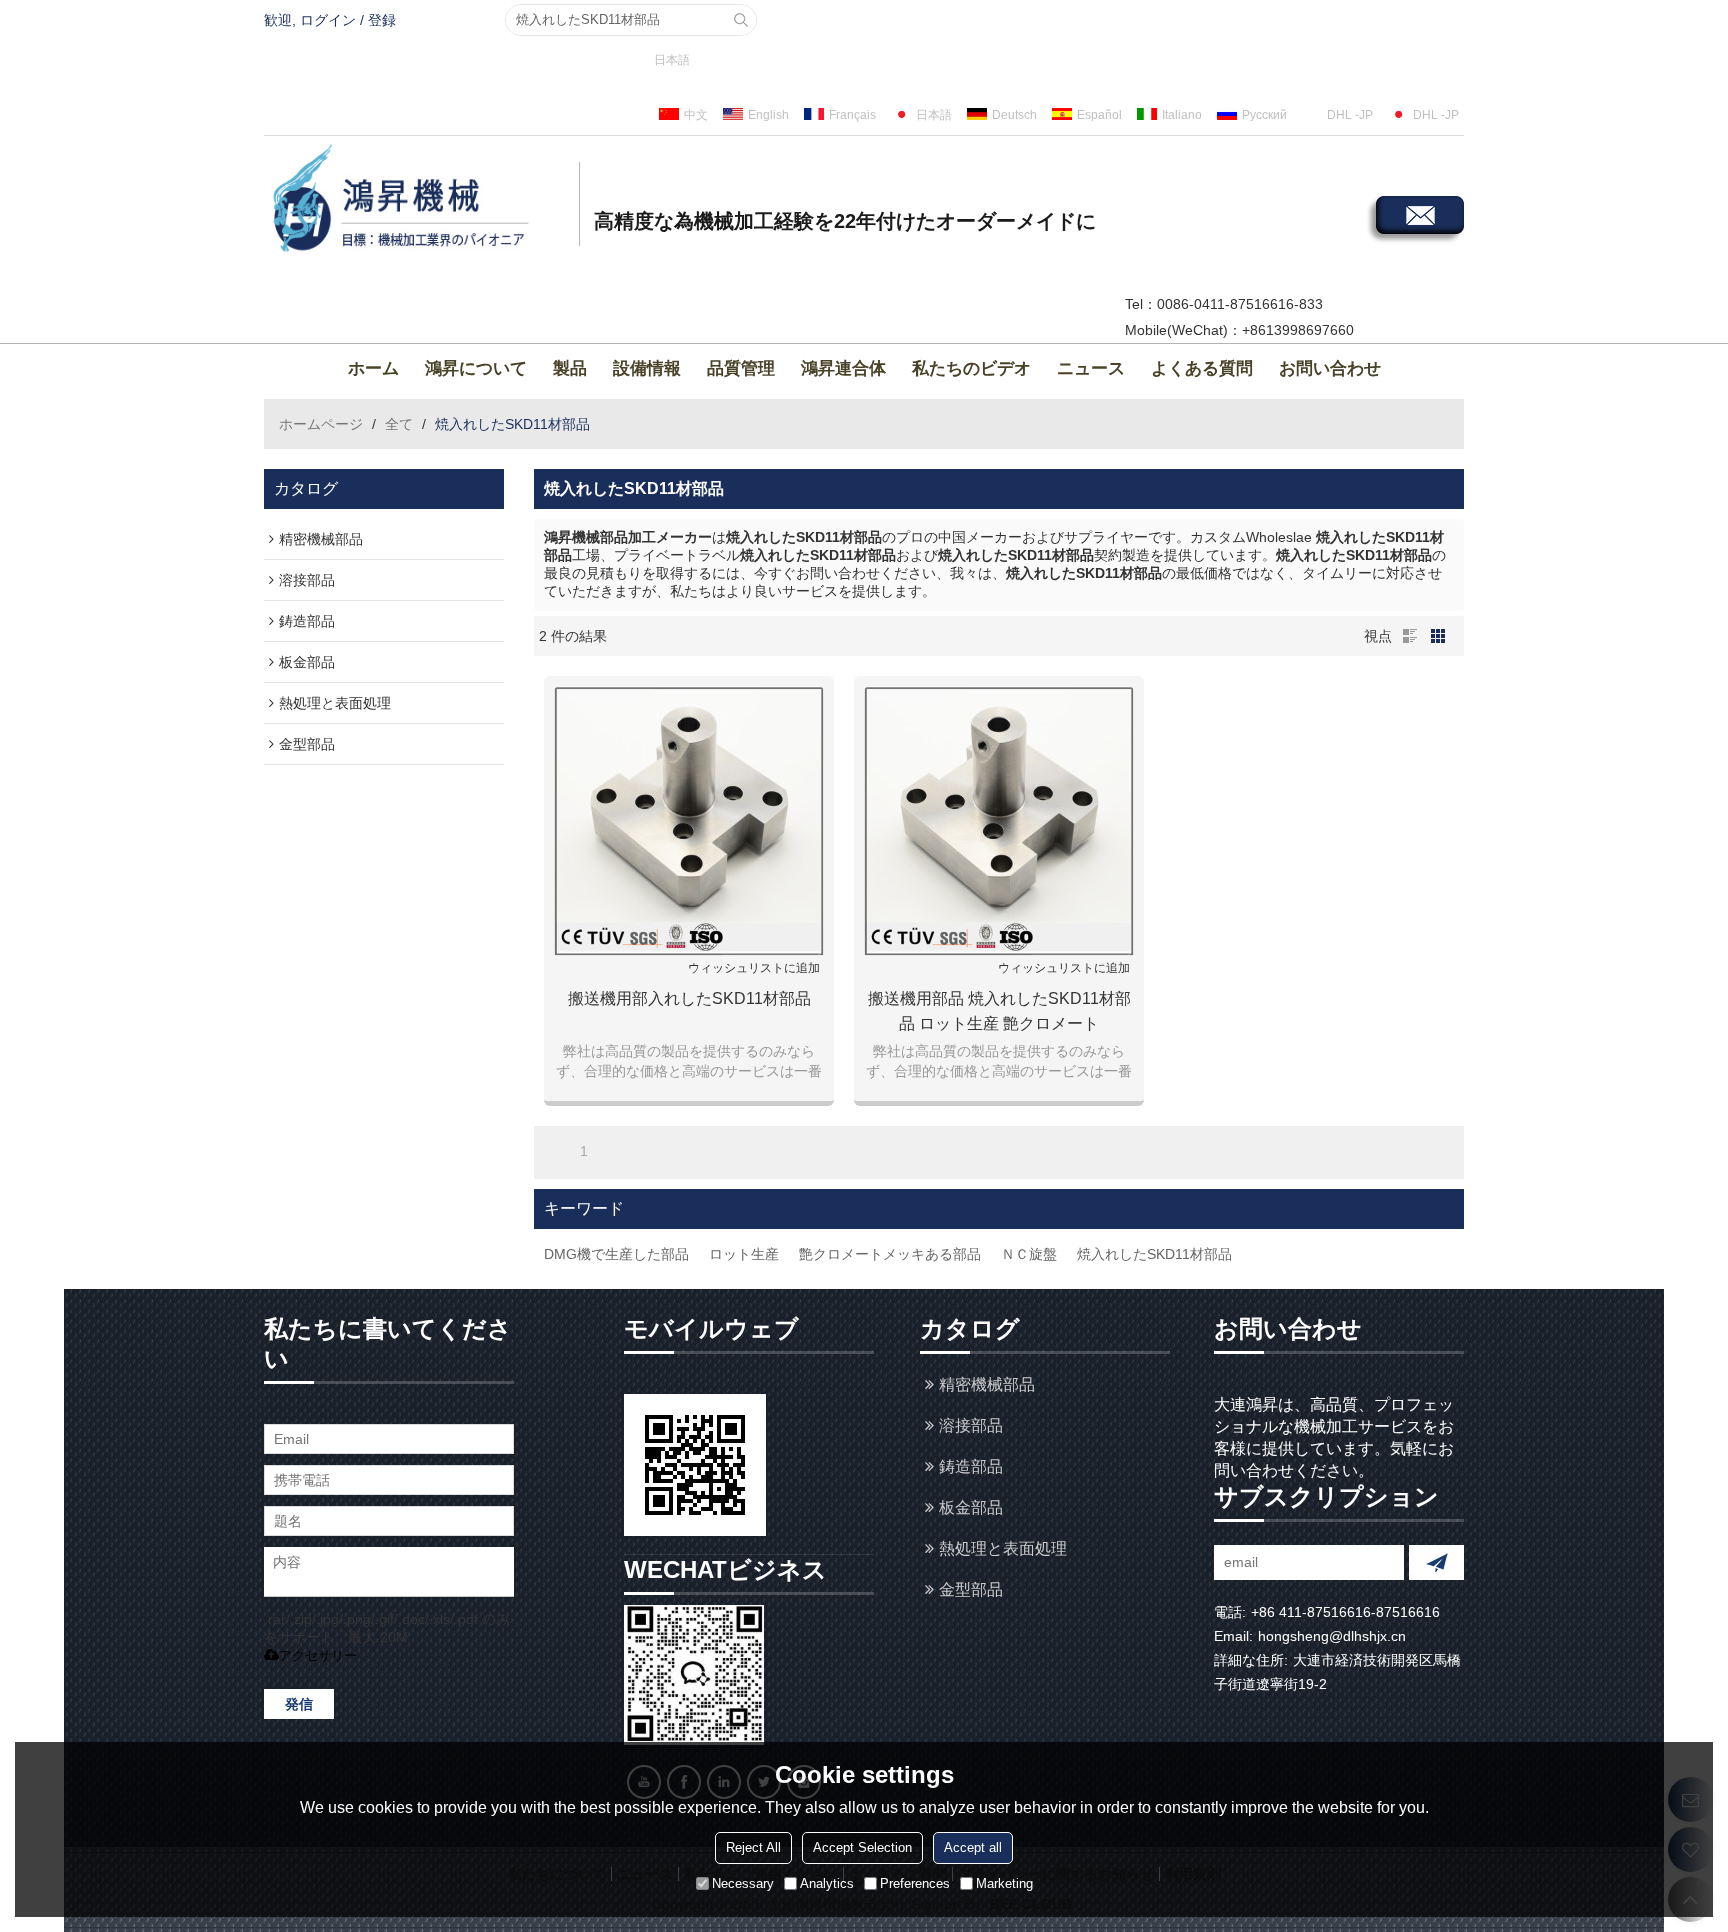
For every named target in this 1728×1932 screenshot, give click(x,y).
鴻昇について (476, 368)
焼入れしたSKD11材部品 (1154, 1254)
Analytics (827, 1882)
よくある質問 (1202, 368)
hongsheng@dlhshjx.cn (1332, 1636)
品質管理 (741, 368)
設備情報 (647, 368)
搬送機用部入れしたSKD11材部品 (689, 998)
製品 (570, 368)
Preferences (915, 1882)
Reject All (753, 1846)
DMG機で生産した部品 (616, 1254)
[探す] (741, 20)
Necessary (743, 1882)
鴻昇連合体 (843, 368)
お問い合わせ (1330, 368)
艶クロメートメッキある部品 (890, 1254)
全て (399, 424)
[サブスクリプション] (1436, 1562)
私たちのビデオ (971, 368)
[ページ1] (556, 1151)
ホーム (373, 368)
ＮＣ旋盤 (1029, 1254)
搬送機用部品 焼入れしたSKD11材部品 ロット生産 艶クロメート (999, 1011)
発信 (299, 1704)
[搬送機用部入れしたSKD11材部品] (689, 821)
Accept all (973, 1846)
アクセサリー (318, 1655)
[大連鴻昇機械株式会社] (419, 201)
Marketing (1004, 1882)
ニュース (1091, 368)
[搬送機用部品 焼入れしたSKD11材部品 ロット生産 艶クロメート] (999, 821)
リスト (1410, 636)
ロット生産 (744, 1254)
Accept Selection (862, 1846)
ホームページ (321, 424)
